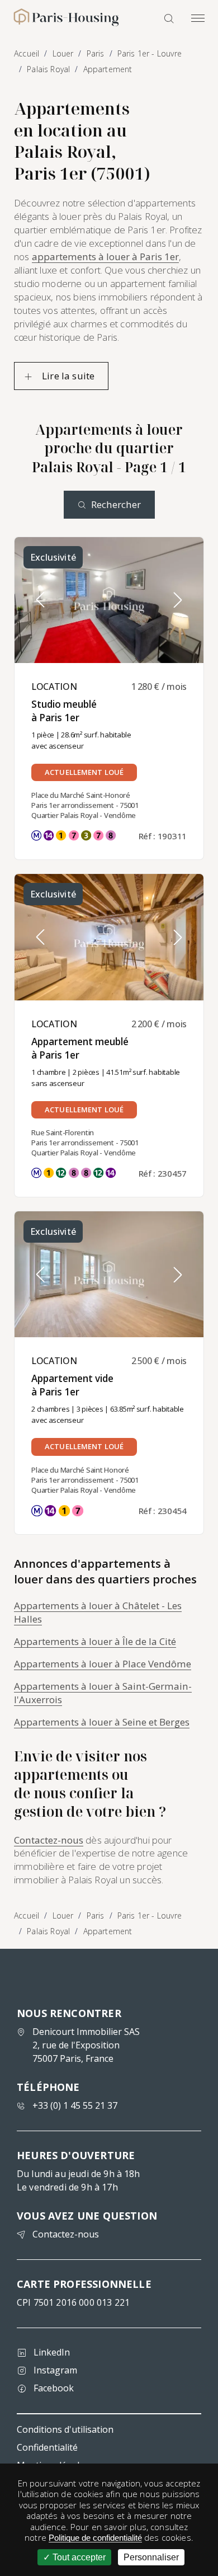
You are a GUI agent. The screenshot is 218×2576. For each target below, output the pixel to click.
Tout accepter (78, 2557)
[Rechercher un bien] (169, 18)
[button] (178, 600)
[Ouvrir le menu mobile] (198, 18)
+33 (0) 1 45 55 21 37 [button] (75, 2105)
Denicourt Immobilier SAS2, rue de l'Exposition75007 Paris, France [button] (86, 2045)
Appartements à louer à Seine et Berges (102, 1722)
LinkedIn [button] (52, 2352)
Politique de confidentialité (95, 2538)
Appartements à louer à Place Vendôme (103, 1664)
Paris (96, 1915)
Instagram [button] (55, 2370)
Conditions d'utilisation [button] (65, 2429)
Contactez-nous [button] (66, 2234)
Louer (63, 1915)
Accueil (27, 1915)
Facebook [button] (54, 2388)
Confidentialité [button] (47, 2447)
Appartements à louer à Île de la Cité (95, 1641)
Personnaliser (151, 2557)
